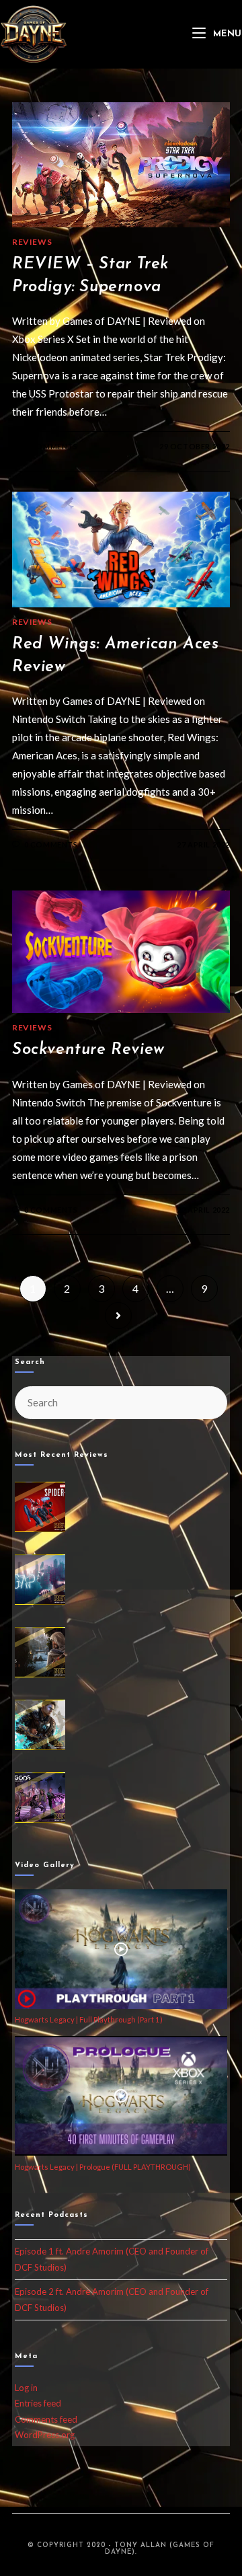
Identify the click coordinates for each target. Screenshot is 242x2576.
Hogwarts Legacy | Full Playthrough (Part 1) (89, 2019)
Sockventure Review (88, 1050)
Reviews (32, 242)
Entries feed (38, 2403)
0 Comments (51, 446)
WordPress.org (45, 2435)
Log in (26, 2388)
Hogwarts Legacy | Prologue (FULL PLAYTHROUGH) (103, 2167)
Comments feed (46, 2419)
